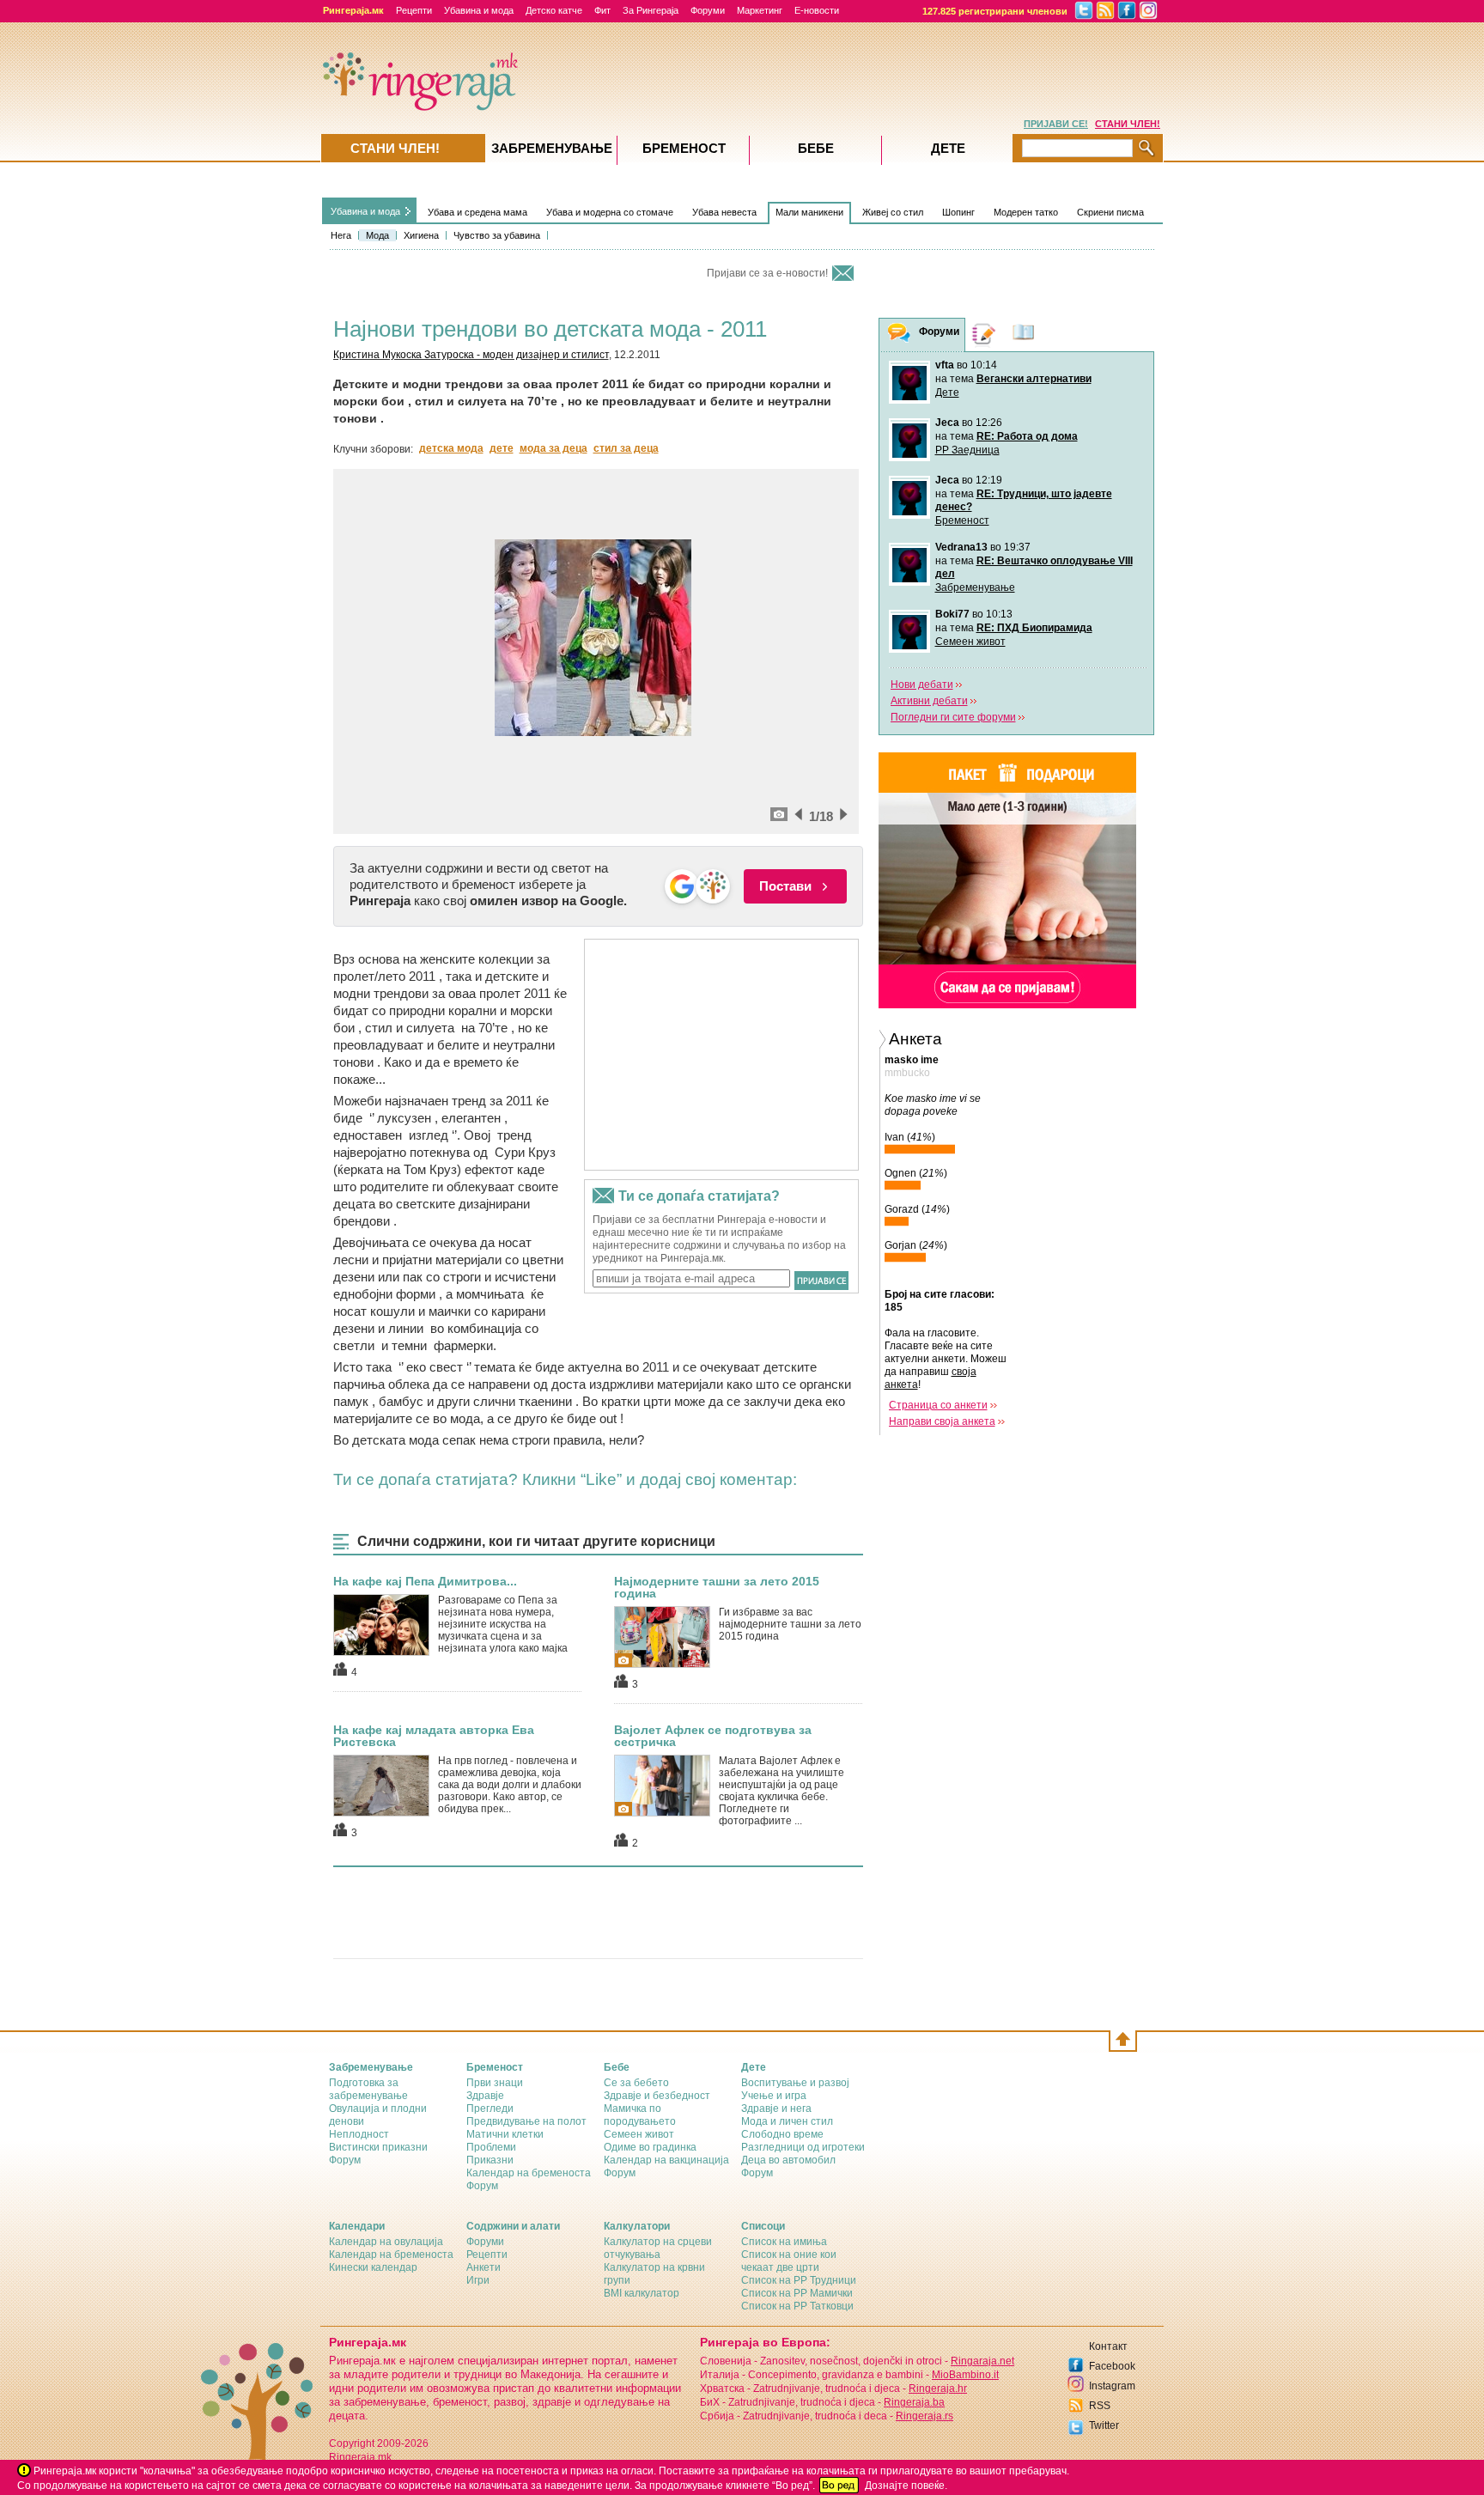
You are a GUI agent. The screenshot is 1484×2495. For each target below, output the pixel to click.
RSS (1100, 2406)
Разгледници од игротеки (803, 2147)
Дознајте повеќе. (906, 2486)
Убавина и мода (479, 10)
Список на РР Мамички (797, 2293)
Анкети (484, 2267)
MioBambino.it (965, 2375)
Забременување (975, 587)
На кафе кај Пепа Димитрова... (425, 1581)
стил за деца (626, 448)
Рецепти (414, 10)
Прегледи (490, 2109)
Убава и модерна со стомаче (610, 212)
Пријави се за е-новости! (767, 273)
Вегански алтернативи (1034, 379)
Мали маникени (809, 212)
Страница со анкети (938, 1405)
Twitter (1104, 2425)
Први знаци (495, 2083)
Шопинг (958, 212)
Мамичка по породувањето (640, 2115)
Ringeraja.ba (914, 2402)
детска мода (451, 448)
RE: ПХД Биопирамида (1034, 628)
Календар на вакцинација (666, 2160)
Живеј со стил (893, 212)
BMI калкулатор (642, 2293)
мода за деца (553, 448)
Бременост (962, 520)
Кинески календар (373, 2267)
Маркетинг (760, 10)
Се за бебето (636, 2083)
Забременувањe (552, 148)
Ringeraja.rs (924, 2416)
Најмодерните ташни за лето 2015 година (717, 1587)
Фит (602, 10)
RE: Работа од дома (1027, 436)
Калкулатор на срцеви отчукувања (658, 2248)
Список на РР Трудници (799, 2280)
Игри (478, 2280)
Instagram (1112, 2386)
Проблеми (491, 2147)
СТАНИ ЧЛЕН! (1128, 124)
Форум (345, 2160)
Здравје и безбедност (657, 2096)
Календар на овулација (386, 2242)
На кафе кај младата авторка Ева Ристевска (434, 1736)
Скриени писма (1110, 212)
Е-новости (817, 10)
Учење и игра (774, 2096)
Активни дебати (929, 701)
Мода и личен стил (787, 2121)
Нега (341, 235)
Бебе (816, 148)
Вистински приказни (378, 2147)
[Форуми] (899, 335)
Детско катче (554, 10)
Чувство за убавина (497, 235)
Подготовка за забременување (368, 2089)
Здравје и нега (776, 2109)
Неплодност (359, 2134)
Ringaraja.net (982, 2361)
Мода (377, 235)
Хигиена (421, 235)
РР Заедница (967, 450)
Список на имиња (784, 2242)
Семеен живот (970, 642)
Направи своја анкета (942, 1421)
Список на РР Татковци (797, 2306)
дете (502, 448)
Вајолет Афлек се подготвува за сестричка (713, 1736)
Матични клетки (505, 2134)
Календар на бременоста (529, 2173)
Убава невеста (724, 212)
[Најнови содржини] (1024, 335)
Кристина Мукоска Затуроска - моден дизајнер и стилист (471, 355)
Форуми (708, 10)
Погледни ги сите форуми (953, 717)
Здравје (485, 2096)
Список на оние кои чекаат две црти (789, 2261)
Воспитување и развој (795, 2083)
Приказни (490, 2160)
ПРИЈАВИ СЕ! (1056, 124)
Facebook (1112, 2366)
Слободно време (782, 2134)
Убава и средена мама (477, 212)
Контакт (1108, 2346)
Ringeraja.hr (938, 2389)
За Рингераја (651, 10)
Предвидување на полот (526, 2121)
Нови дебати (922, 685)
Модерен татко (1026, 212)
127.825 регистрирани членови (995, 11)
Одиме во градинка (650, 2147)
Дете (947, 393)
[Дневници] (984, 335)
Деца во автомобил (788, 2160)
